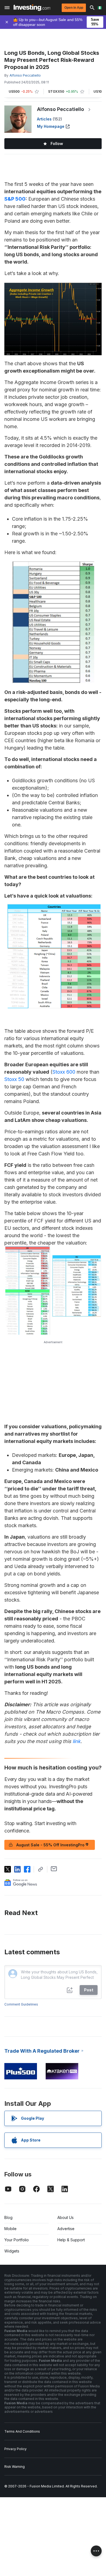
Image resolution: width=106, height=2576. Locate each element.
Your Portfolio (17, 2240)
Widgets (12, 2251)
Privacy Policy (15, 2449)
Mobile (10, 2229)
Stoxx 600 (64, 1072)
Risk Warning (15, 2467)
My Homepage (51, 126)
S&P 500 (15, 199)
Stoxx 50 (14, 1079)
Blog (8, 2217)
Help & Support (71, 2240)
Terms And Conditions (22, 2431)
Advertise (66, 2229)
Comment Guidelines (21, 2004)
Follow (57, 144)
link (77, 1741)
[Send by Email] (54, 1869)
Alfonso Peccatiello (60, 109)
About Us (66, 2217)
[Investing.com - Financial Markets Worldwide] (32, 8)
